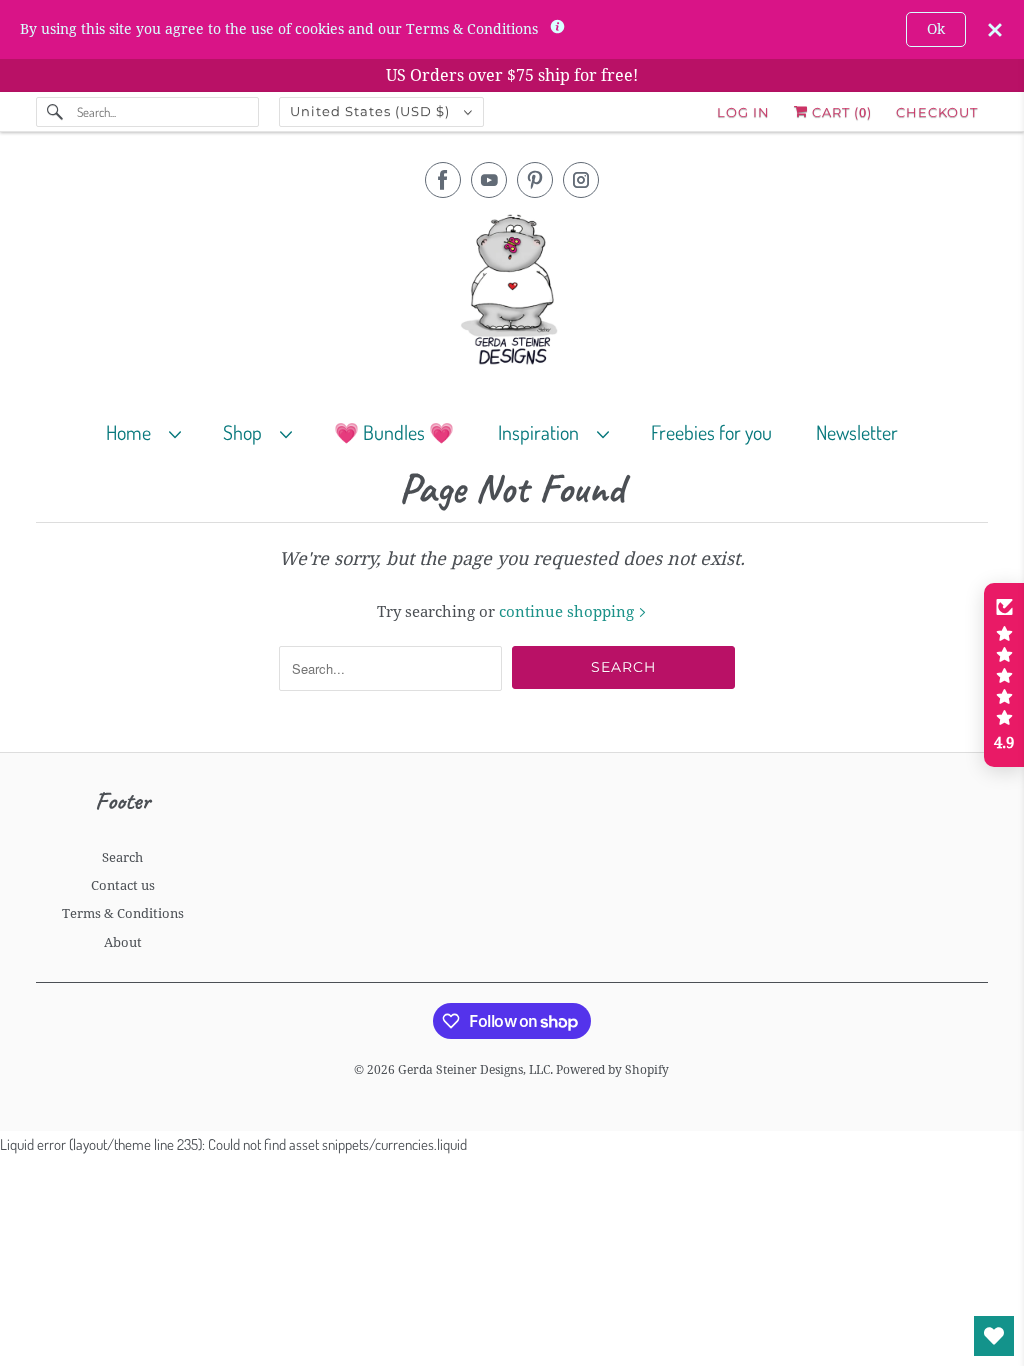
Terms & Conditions (123, 913)
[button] (1004, 675)
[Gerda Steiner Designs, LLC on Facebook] (443, 180)
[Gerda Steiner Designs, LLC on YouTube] (489, 180)
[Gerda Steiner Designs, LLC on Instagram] (581, 180)
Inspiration (542, 432)
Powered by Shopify (612, 1070)
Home (132, 432)
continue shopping (568, 612)
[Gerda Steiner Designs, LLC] (512, 293)
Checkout (937, 112)
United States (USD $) (372, 111)
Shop (246, 432)
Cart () (840, 112)
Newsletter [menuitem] (857, 432)
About (123, 942)
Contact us (123, 885)
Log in (743, 112)
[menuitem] (152, 431)
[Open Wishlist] (994, 1336)
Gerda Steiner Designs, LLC (474, 1070)
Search (122, 857)
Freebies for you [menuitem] (711, 432)
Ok (936, 29)
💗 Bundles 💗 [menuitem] (394, 432)
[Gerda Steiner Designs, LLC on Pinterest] (535, 180)
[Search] (56, 112)
